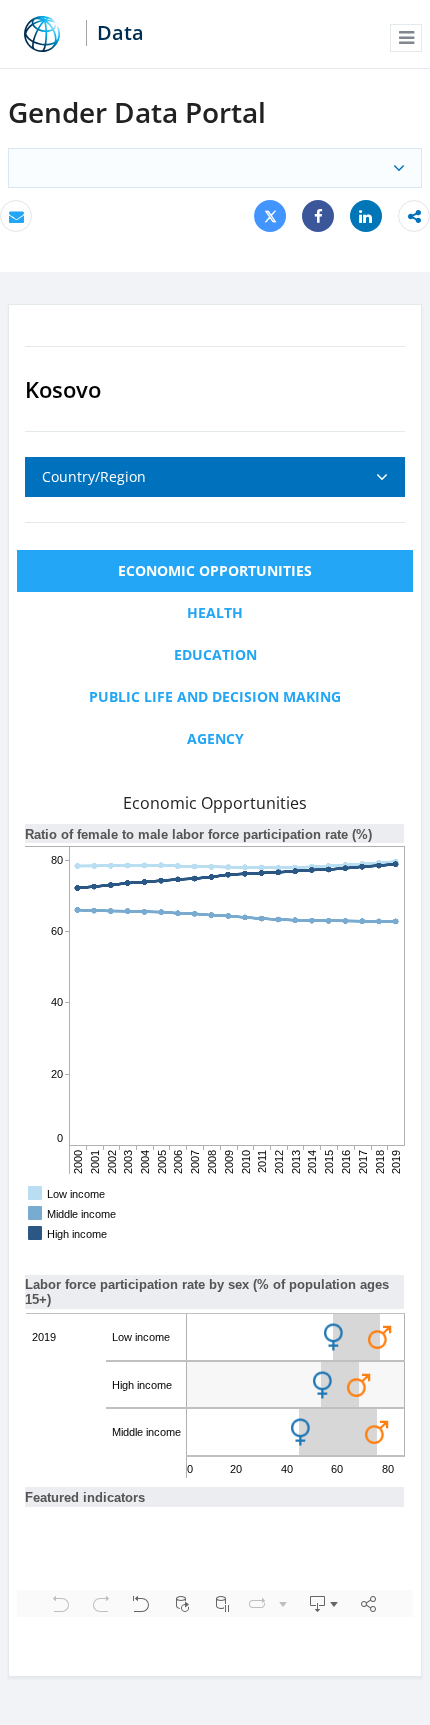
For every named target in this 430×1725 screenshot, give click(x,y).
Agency (215, 738)
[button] (406, 38)
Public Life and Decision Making (215, 696)
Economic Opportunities (215, 570)
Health (215, 612)
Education (215, 654)
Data (120, 33)
